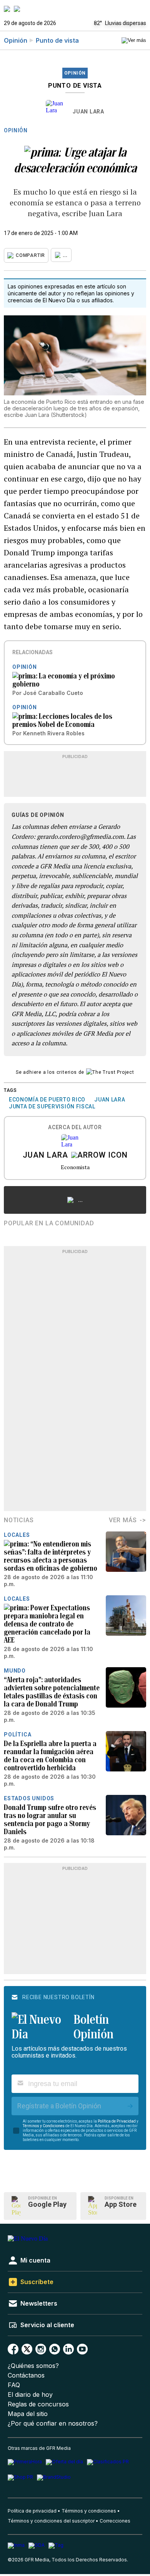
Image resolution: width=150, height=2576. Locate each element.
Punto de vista (57, 40)
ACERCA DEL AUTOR (75, 1127)
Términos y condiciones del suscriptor (51, 2521)
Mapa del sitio (28, 2414)
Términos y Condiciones (44, 2126)
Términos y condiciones (89, 2511)
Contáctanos (26, 2375)
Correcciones (115, 2521)
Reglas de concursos (38, 2404)
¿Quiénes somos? (33, 2366)
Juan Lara (88, 112)
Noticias (19, 1520)
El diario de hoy (30, 2395)
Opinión (16, 40)
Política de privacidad (32, 2511)
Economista (75, 1167)
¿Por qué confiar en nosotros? (53, 2424)
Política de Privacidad (117, 2121)
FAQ (14, 2385)
